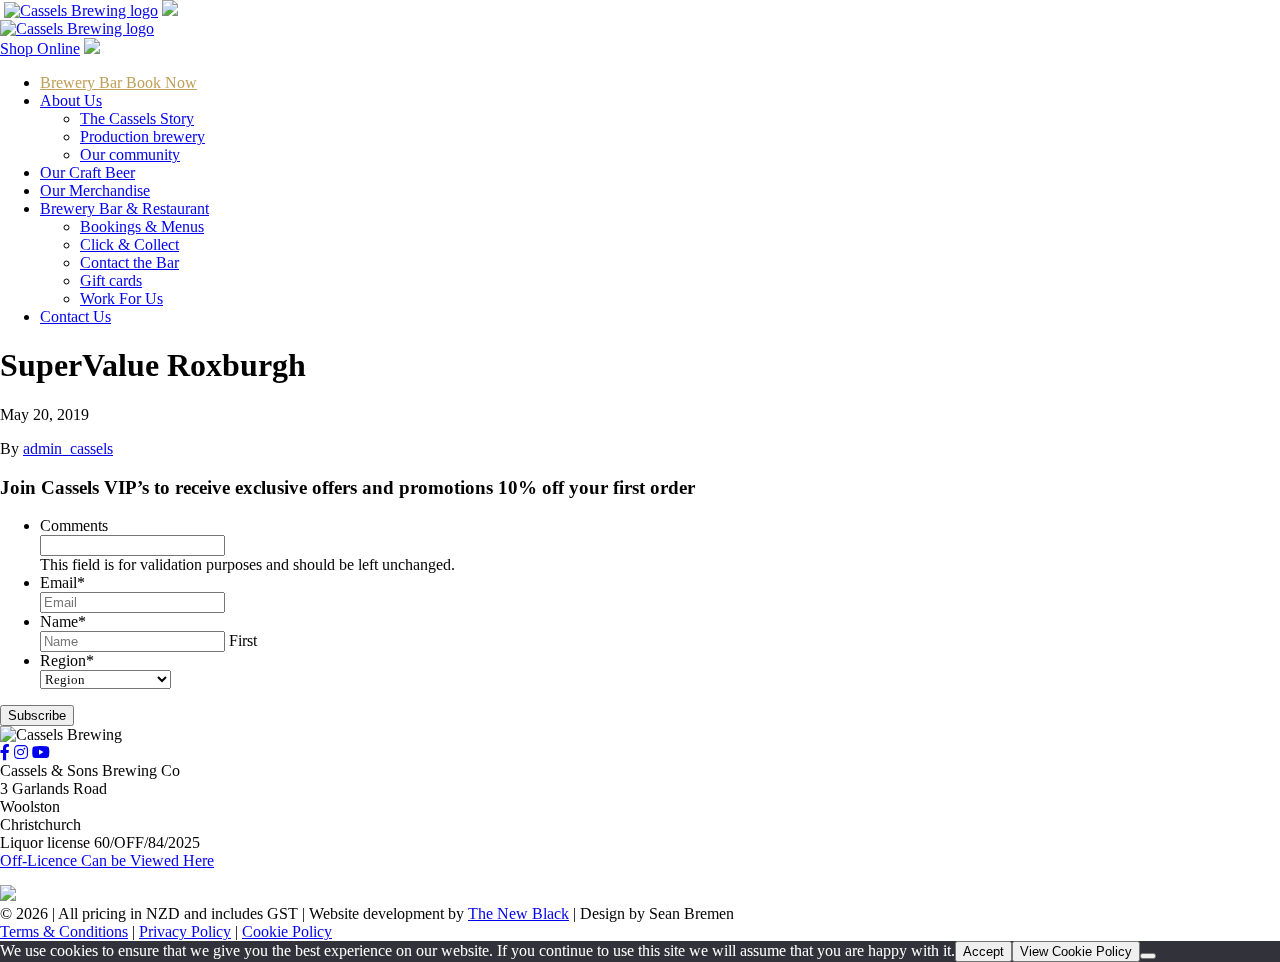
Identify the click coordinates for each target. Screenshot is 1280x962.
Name (63, 621)
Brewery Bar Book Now (118, 82)
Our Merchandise (95, 190)
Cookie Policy (287, 931)
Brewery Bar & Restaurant (124, 208)
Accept (983, 951)
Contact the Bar (129, 262)
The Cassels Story (137, 118)
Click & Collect (129, 244)
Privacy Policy (185, 931)
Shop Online (40, 48)
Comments (74, 525)
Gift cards (111, 280)
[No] (1148, 956)
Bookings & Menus (142, 226)
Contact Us (75, 316)
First (243, 640)
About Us (71, 100)
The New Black (518, 913)
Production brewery (142, 136)
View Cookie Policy (1076, 951)
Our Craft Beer (87, 172)
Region (67, 660)
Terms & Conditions (64, 931)
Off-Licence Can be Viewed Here (107, 860)
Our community (130, 154)
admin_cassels (68, 448)
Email (62, 582)
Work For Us (121, 298)
